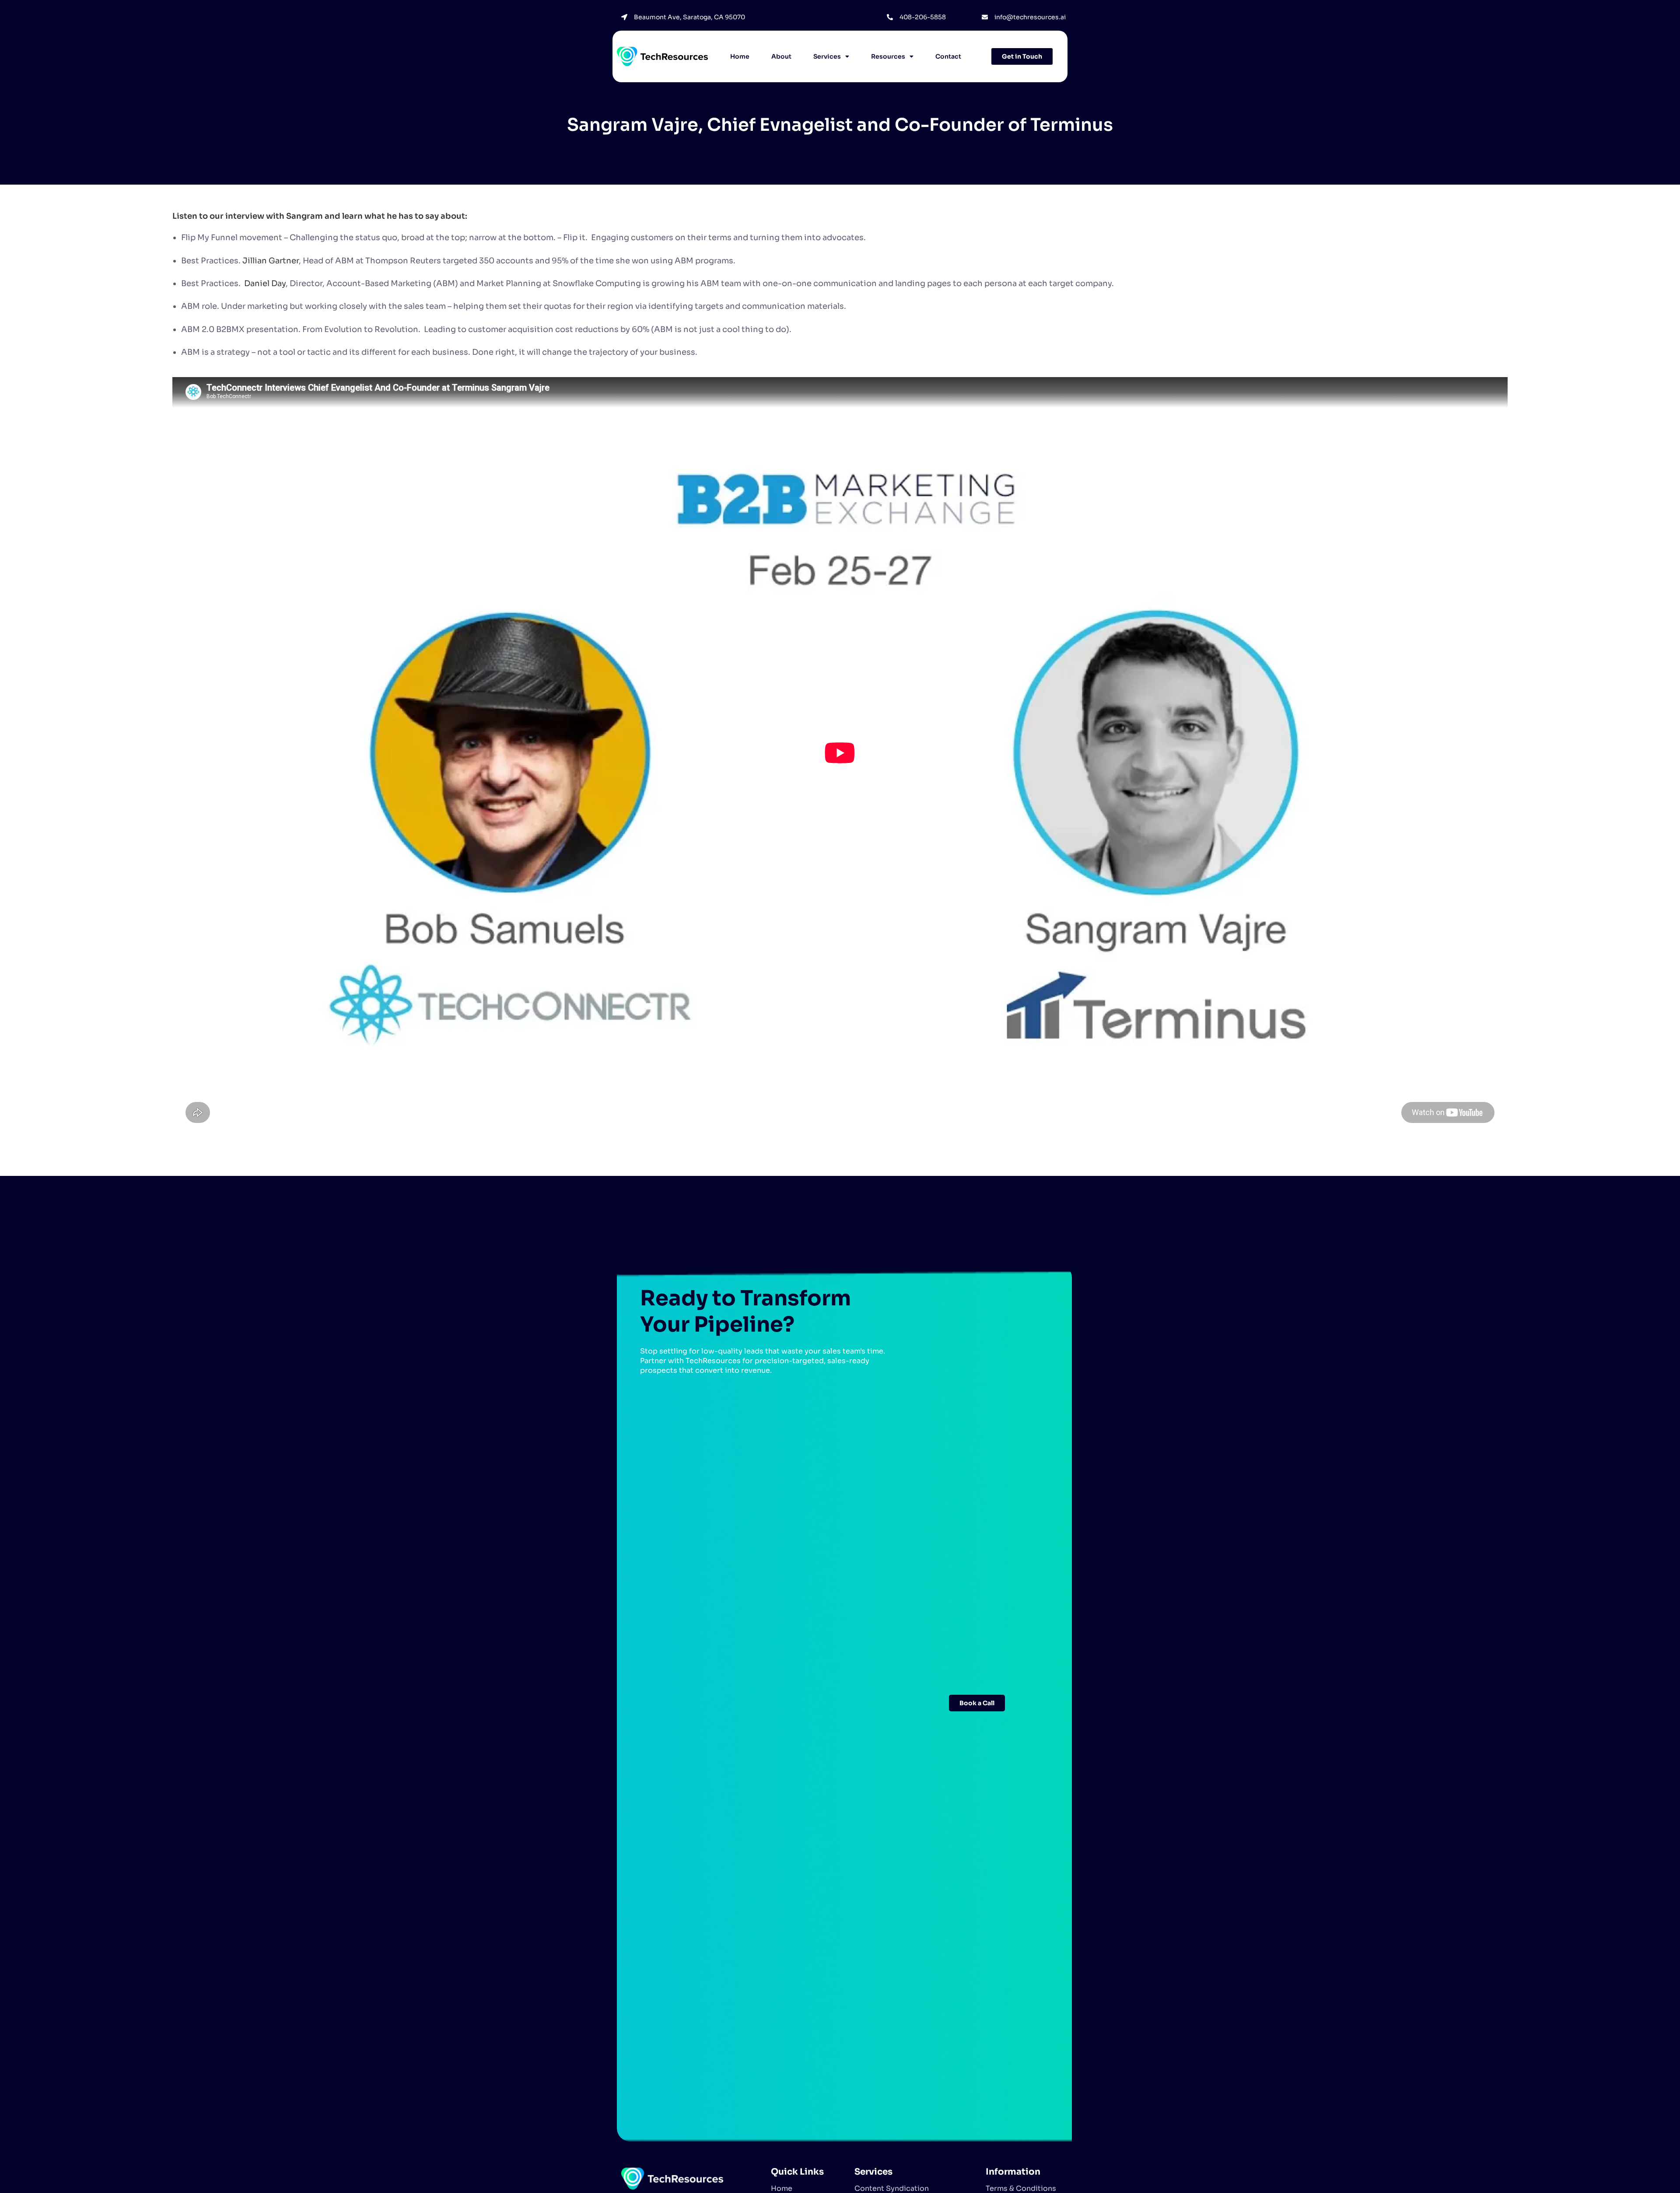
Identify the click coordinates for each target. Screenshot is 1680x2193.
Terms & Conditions (1021, 2188)
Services (827, 56)
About (781, 56)
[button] (831, 57)
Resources (888, 56)
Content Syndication (892, 2188)
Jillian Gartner (271, 261)
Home (740, 56)
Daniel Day (265, 283)
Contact (948, 56)
